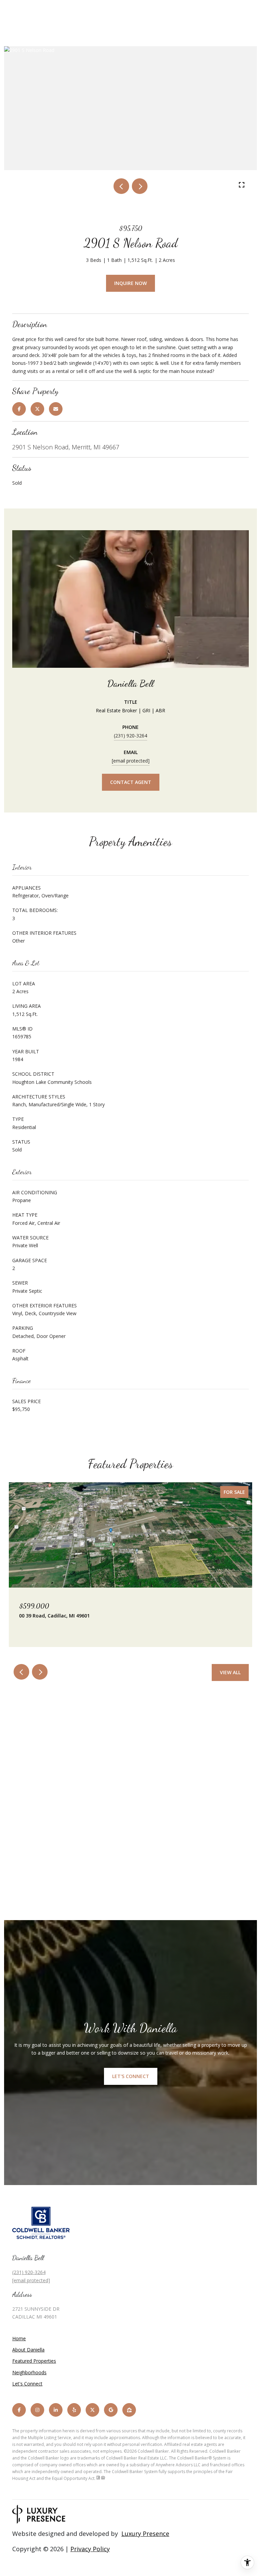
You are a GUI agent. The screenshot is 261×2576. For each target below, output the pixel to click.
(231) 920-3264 (130, 736)
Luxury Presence (145, 2534)
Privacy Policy (90, 2549)
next (140, 186)
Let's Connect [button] (131, 2076)
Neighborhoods (29, 2372)
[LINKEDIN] (56, 2410)
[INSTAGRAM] (37, 2410)
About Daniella (28, 2350)
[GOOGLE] (111, 2410)
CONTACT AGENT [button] (131, 782)
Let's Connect (27, 2384)
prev (121, 186)
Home (19, 2338)
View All (230, 1672)
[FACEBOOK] (19, 2410)
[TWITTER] (92, 2410)
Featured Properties (34, 2361)
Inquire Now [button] (130, 283)
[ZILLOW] (129, 2410)
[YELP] (74, 2410)
